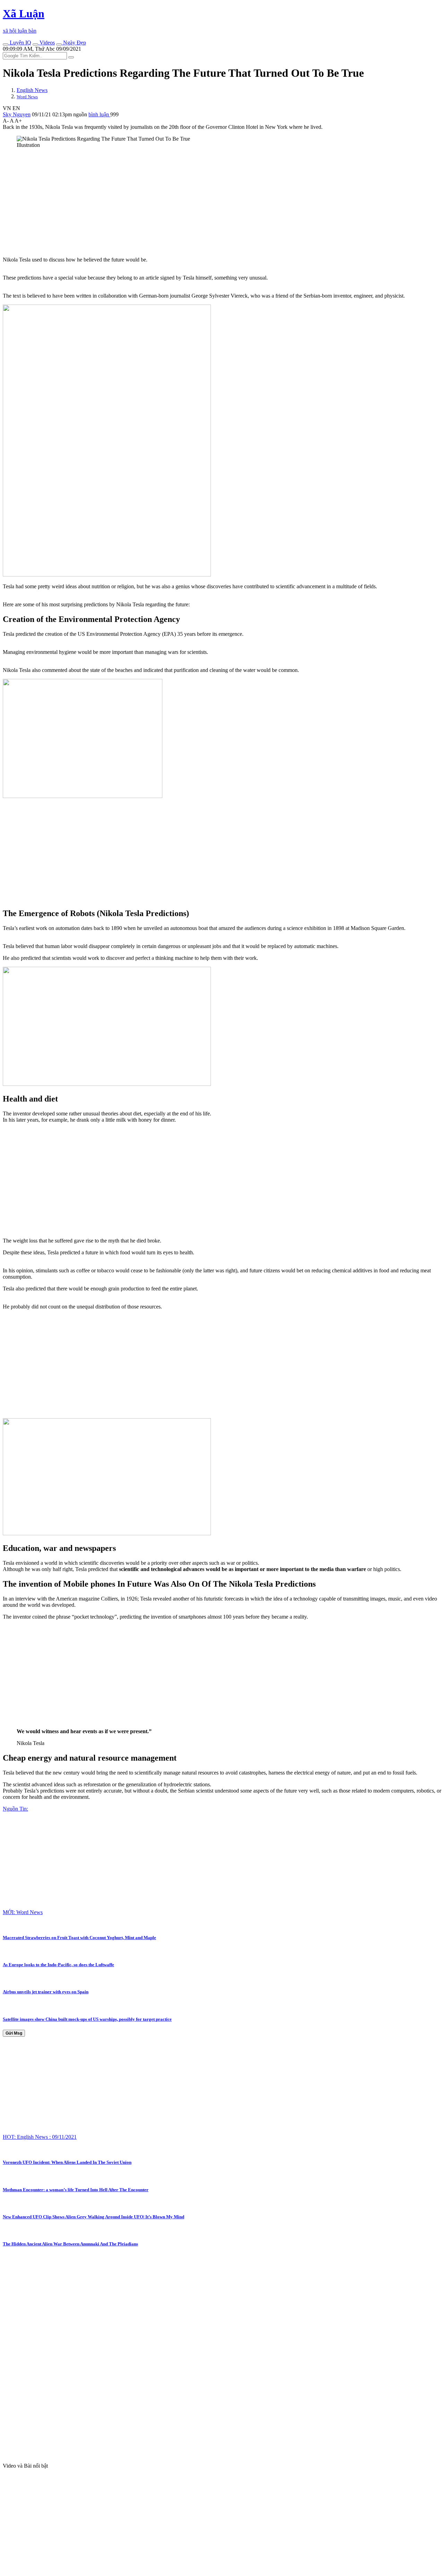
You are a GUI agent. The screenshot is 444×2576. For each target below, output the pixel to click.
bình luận (99, 114)
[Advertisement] (211, 202)
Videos (46, 43)
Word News (27, 97)
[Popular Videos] (35, 44)
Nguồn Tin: (15, 1809)
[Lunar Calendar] (59, 44)
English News (32, 90)
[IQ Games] (6, 44)
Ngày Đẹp (74, 43)
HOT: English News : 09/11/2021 (40, 2137)
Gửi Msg (14, 2033)
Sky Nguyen (17, 114)
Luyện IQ (20, 43)
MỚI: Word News (23, 1912)
